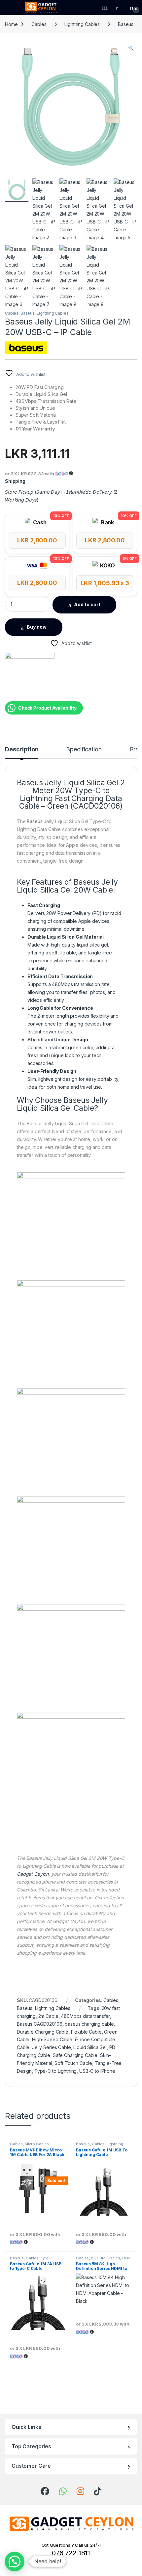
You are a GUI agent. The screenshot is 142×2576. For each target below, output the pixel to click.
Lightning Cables (82, 24)
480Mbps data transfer (85, 2016)
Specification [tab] (84, 750)
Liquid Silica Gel (90, 2047)
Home (11, 24)
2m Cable (48, 2016)
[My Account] (120, 8)
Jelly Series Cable (51, 2047)
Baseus (126, 24)
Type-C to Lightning (55, 2071)
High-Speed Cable (52, 2039)
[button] (131, 48)
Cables (39, 24)
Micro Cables (37, 2144)
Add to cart (87, 604)
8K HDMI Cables (106, 2258)
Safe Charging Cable (75, 2055)
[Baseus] (30, 677)
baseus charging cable (89, 2024)
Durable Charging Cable (43, 2032)
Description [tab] (22, 750)
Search (106, 8)
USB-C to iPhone (97, 2071)
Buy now (37, 627)
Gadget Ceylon (33, 1874)
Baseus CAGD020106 (40, 2024)
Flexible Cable (86, 2032)
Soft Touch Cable (73, 2063)
